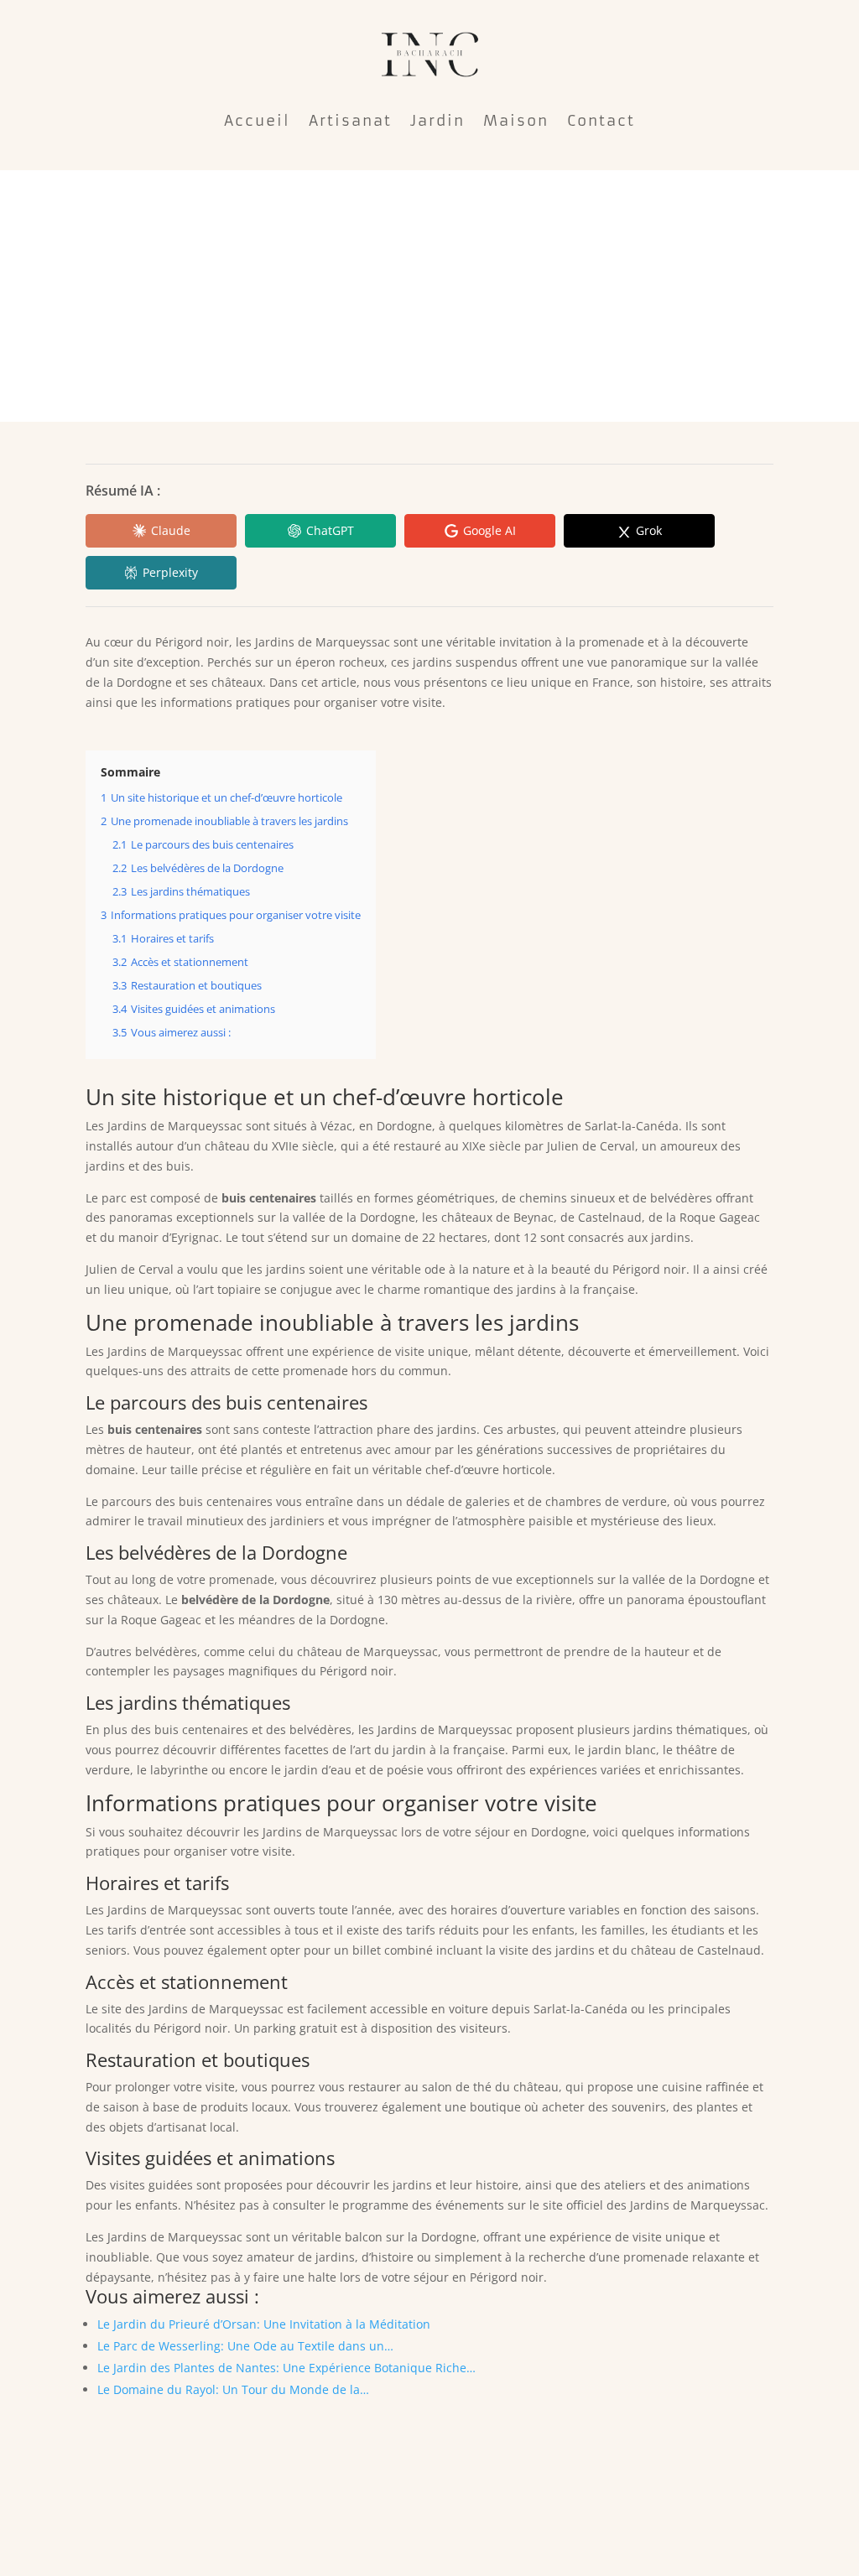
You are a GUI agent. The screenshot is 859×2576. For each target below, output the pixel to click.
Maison (516, 121)
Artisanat (350, 121)
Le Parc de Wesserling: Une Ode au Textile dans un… (245, 2346)
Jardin (437, 121)
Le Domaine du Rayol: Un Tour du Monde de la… (233, 2389)
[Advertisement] (429, 296)
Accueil (257, 121)
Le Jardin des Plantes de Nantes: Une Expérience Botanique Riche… (286, 2368)
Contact (601, 121)
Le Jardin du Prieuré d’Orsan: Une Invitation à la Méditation (264, 2324)
